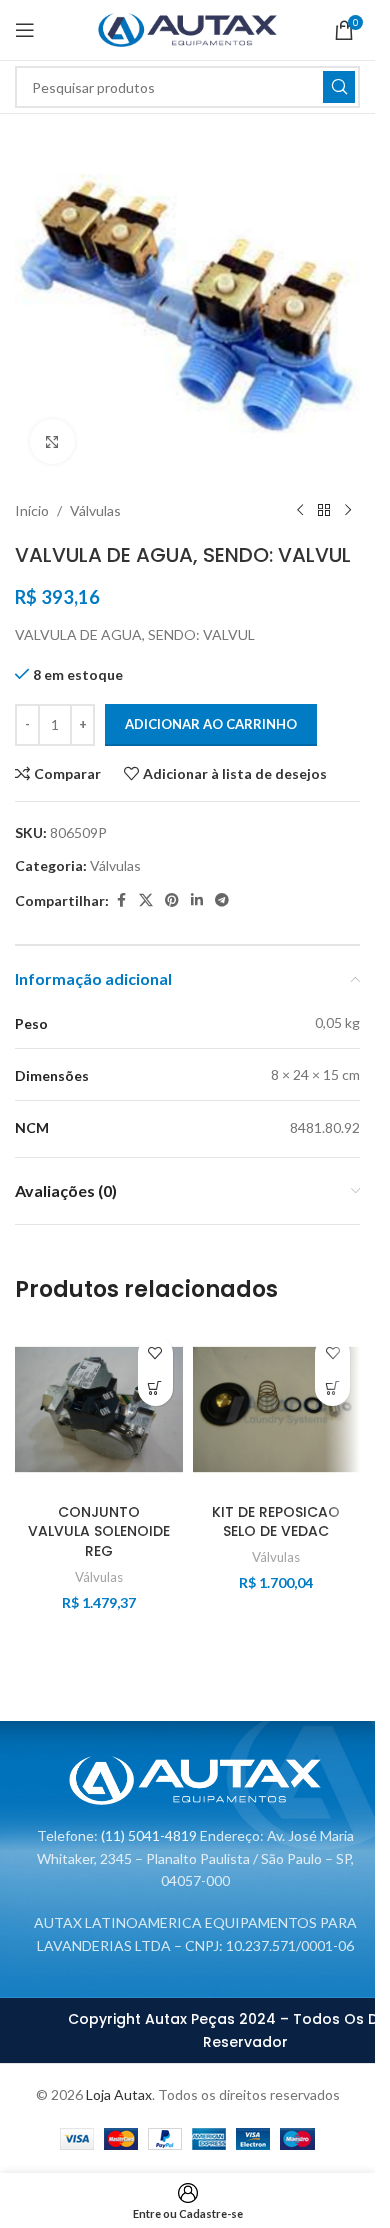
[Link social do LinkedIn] (197, 900)
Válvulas (95, 510)
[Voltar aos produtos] (324, 511)
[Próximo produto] (348, 511)
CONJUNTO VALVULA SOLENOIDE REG (99, 1531)
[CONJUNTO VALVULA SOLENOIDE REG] (99, 1410)
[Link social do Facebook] (121, 900)
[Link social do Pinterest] (172, 900)
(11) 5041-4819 (149, 1835)
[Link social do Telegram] (222, 900)
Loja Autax (119, 2094)
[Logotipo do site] (187, 28)
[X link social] (146, 900)
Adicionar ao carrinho (211, 724)
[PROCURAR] (339, 87)
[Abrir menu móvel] (25, 30)
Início (32, 510)
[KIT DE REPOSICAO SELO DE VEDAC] (277, 1410)
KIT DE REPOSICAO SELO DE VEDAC (276, 1522)
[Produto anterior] (300, 511)
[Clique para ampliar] (52, 441)
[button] (155, 1388)
